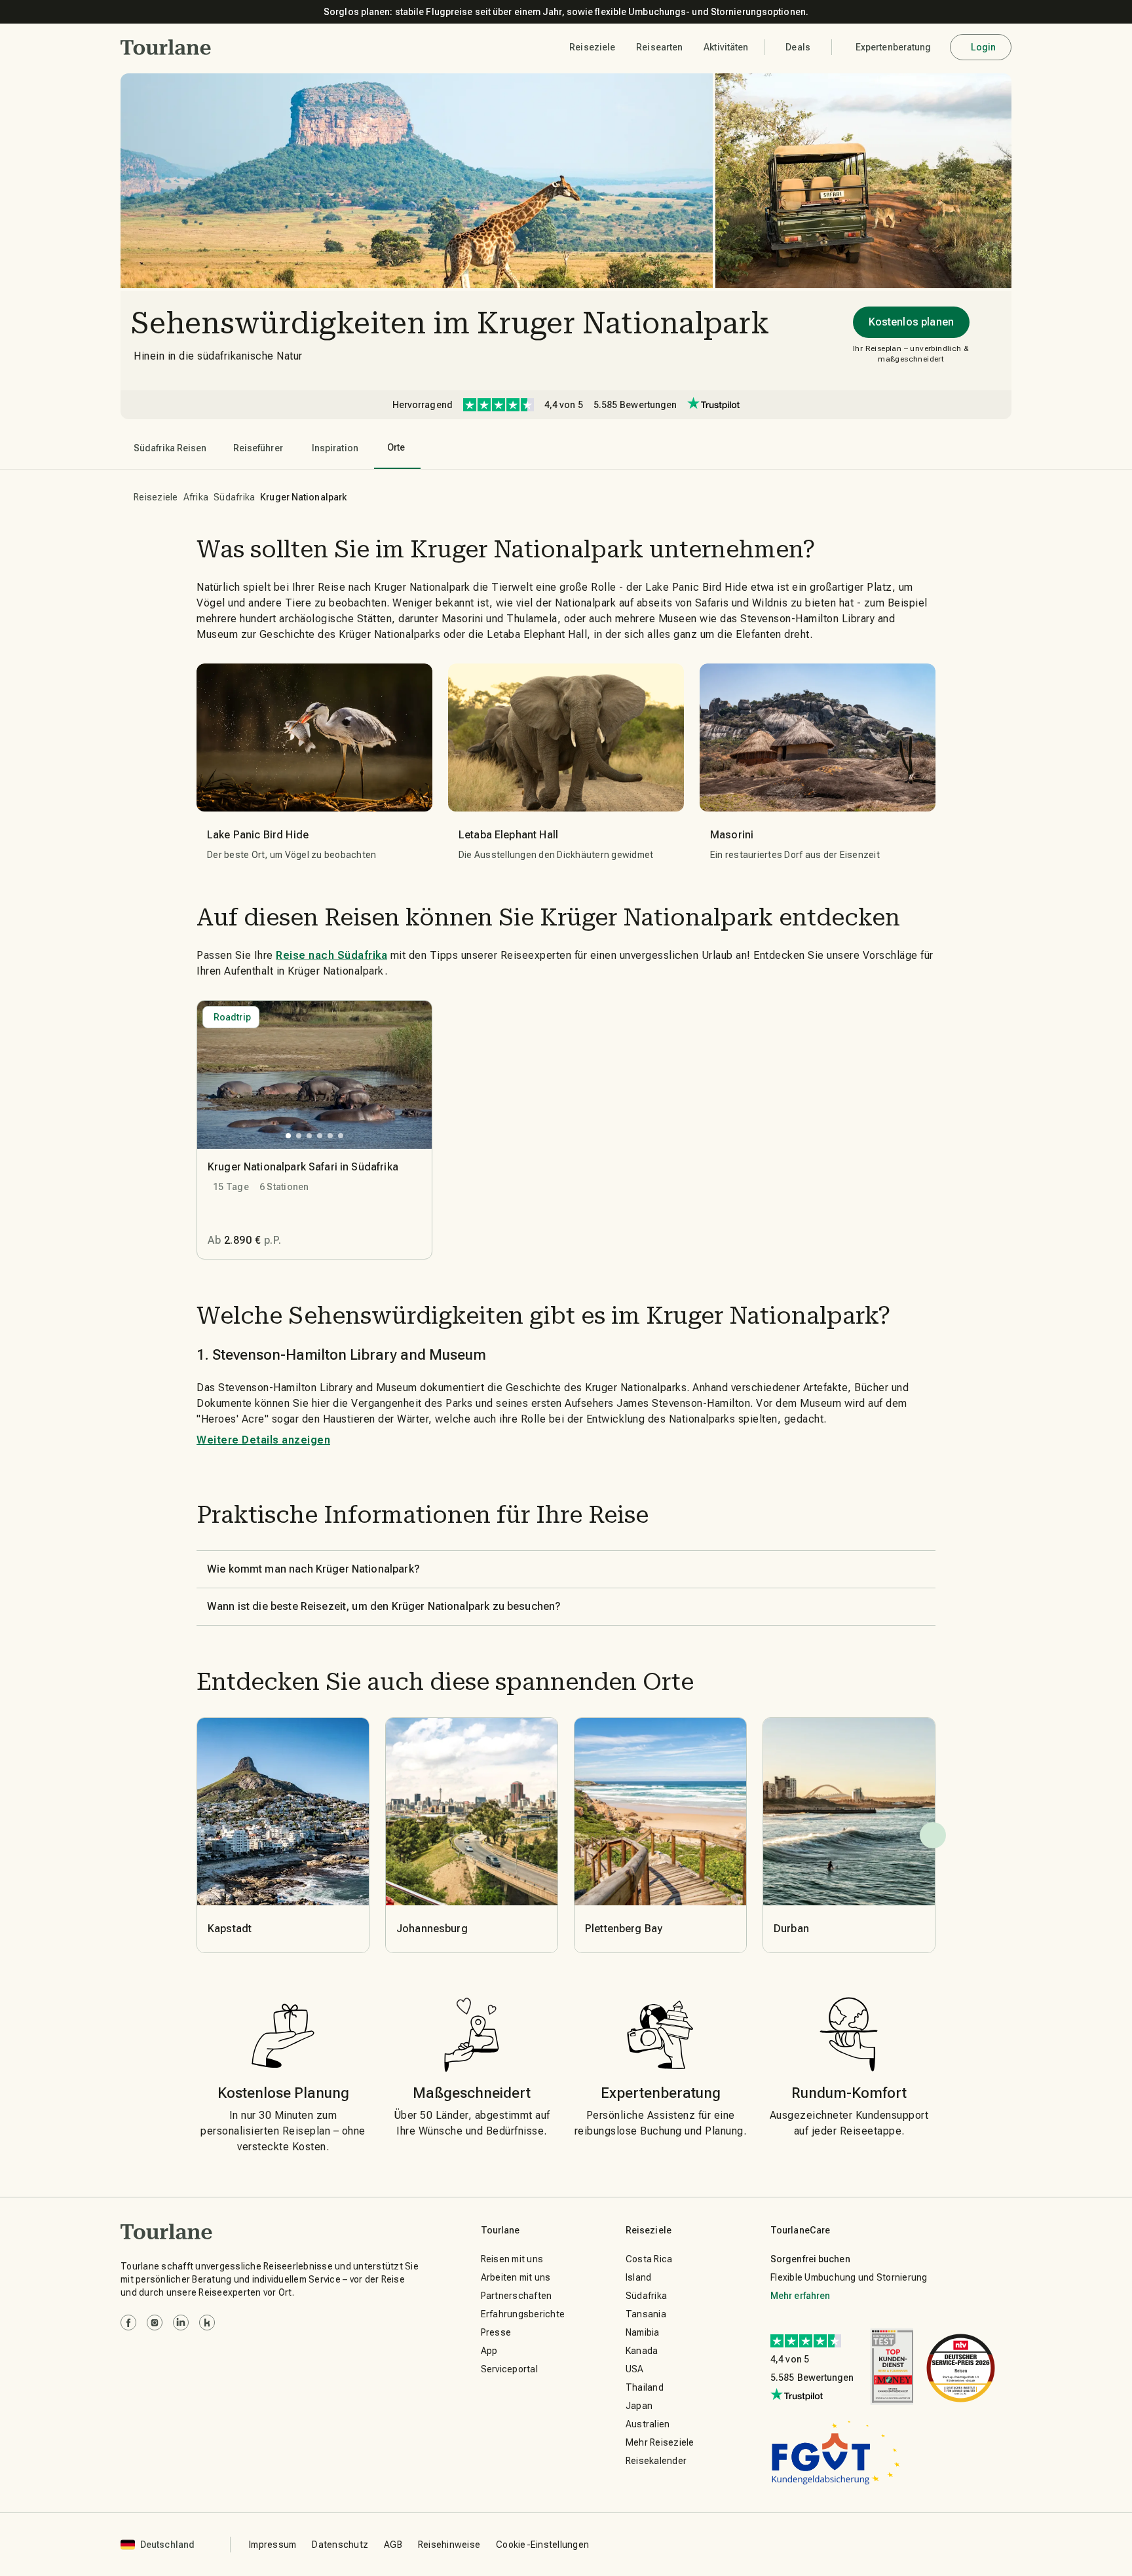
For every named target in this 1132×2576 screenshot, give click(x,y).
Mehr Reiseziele (660, 2442)
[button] (166, 47)
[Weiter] (933, 1835)
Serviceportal (509, 2369)
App (489, 2351)
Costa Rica (649, 2259)
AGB (393, 2545)
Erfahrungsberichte (523, 2314)
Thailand (645, 2387)
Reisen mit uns (512, 2259)
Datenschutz (340, 2545)
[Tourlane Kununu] (207, 2323)
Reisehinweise (449, 2545)
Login (984, 47)
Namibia (643, 2332)
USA (635, 2369)
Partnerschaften (517, 2296)
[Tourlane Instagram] (155, 2323)
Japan (639, 2406)
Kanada (642, 2351)
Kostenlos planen (911, 322)
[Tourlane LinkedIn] (181, 2323)
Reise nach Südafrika (331, 955)
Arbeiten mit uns (516, 2277)
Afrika (196, 497)
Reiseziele (156, 497)
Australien (648, 2424)
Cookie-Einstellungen (542, 2545)
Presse (496, 2332)
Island (639, 2277)
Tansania (646, 2314)
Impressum (273, 2545)
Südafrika (234, 497)
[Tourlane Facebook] (128, 2323)
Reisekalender (656, 2461)
